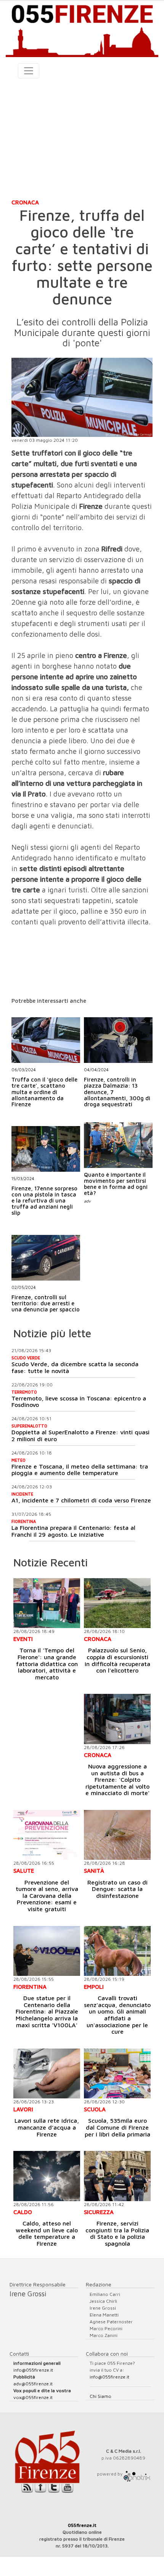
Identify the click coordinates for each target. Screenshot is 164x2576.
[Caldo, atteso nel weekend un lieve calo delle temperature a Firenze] (47, 2176)
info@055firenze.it (33, 2370)
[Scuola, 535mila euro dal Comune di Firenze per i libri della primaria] (117, 2073)
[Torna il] (47, 1603)
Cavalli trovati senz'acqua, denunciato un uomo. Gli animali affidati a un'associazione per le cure (117, 2015)
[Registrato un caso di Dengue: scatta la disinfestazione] (117, 1835)
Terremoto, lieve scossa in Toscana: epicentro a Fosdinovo (79, 1402)
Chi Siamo (100, 2396)
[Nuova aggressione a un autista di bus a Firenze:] (117, 1719)
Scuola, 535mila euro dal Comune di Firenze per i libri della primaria (117, 2127)
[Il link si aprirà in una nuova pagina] (137, 2474)
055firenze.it (82, 2525)
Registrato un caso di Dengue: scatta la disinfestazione (117, 1889)
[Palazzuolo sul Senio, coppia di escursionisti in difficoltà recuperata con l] (117, 1603)
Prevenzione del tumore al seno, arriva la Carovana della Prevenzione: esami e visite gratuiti (47, 1896)
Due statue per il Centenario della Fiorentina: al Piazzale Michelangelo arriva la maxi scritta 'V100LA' (47, 2011)
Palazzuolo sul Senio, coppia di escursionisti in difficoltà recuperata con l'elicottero (117, 1660)
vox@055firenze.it (33, 2397)
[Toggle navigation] (29, 71)
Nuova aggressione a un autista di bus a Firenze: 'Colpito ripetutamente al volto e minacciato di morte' (117, 1779)
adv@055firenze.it (33, 2384)
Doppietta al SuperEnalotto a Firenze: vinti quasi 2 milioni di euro (80, 1435)
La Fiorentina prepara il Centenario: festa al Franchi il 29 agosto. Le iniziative (73, 1531)
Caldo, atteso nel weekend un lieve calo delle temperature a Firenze (47, 2233)
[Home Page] (82, 29)
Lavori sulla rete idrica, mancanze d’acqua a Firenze (47, 2127)
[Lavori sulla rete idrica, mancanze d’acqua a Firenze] (47, 2073)
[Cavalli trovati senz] (117, 1951)
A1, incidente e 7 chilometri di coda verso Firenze (81, 1500)
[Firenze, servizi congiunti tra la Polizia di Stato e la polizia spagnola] (117, 2176)
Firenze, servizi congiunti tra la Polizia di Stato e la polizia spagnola (117, 2233)
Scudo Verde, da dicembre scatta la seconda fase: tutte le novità (75, 1367)
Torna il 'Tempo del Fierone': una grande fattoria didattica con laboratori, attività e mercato (47, 1663)
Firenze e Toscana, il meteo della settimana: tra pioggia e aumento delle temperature (80, 1470)
